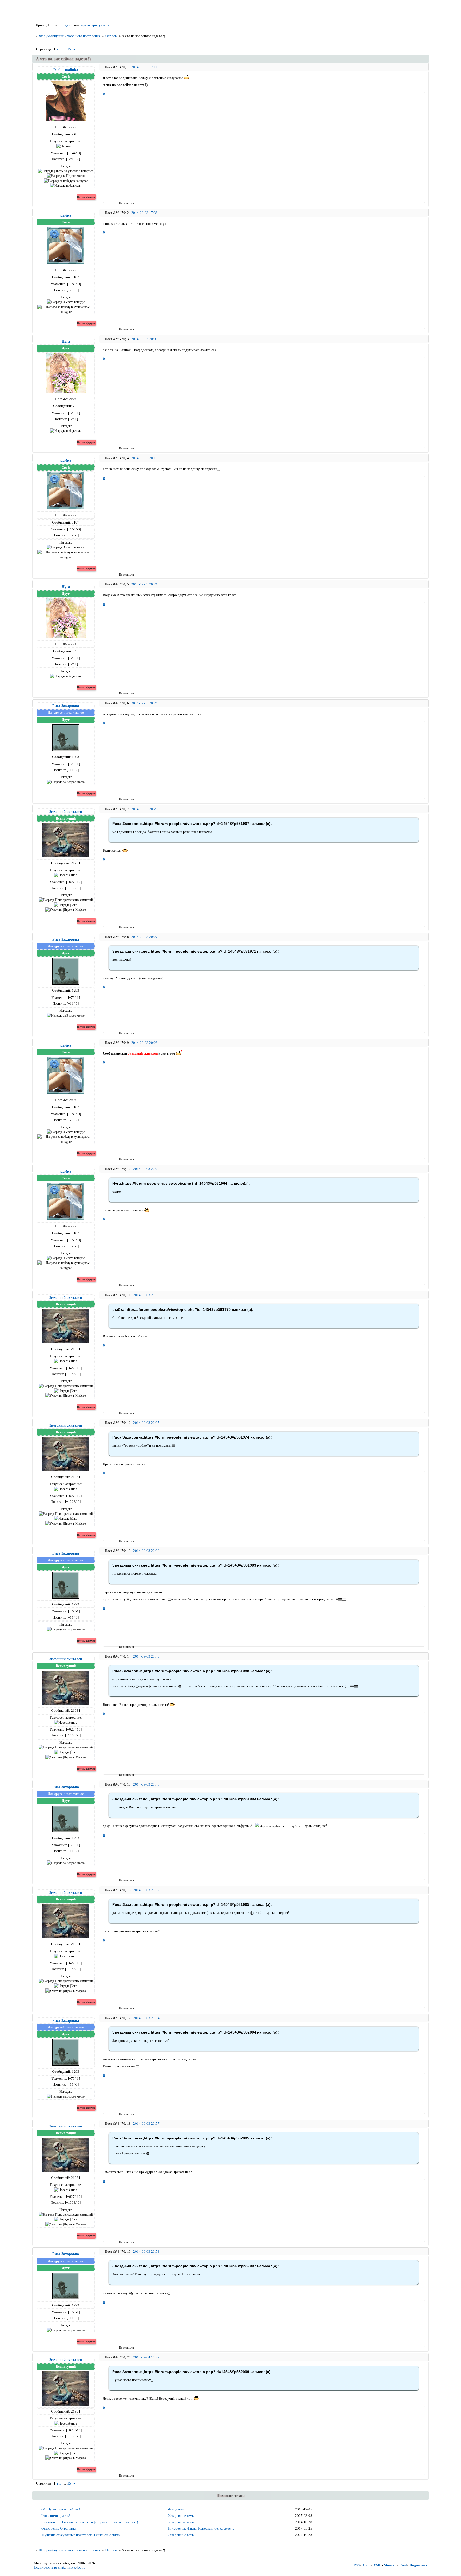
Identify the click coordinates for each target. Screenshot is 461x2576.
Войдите (67, 25)
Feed (403, 2565)
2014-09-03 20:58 (146, 2252)
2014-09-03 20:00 (144, 339)
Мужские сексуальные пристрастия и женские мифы (81, 2535)
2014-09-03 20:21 (144, 584)
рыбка (66, 215)
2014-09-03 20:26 (144, 809)
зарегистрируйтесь (95, 25)
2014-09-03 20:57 (146, 2124)
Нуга (66, 341)
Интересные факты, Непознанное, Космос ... (201, 2528)
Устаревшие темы (181, 2516)
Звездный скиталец (66, 812)
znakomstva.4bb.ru (72, 2567)
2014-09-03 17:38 (144, 213)
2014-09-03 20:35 (146, 1423)
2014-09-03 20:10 (144, 458)
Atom (366, 2565)
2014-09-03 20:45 (146, 1784)
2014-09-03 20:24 (144, 703)
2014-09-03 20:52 (146, 1890)
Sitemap (390, 2565)
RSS (357, 2565)
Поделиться (121, 203)
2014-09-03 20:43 (146, 1656)
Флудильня (176, 2509)
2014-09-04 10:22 (146, 2357)
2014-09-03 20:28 (144, 1043)
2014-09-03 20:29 (146, 1169)
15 (69, 49)
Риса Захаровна (66, 706)
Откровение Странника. (59, 2528)
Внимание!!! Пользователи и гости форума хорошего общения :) (90, 2522)
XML (377, 2565)
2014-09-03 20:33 (146, 1295)
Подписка (417, 2565)
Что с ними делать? (56, 2516)
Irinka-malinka (66, 70)
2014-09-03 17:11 (144, 67)
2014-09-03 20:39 (146, 1551)
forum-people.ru (45, 2567)
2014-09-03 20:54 (146, 2018)
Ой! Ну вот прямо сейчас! (61, 2509)
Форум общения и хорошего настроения (70, 36)
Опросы (111, 36)
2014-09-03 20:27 (144, 937)
